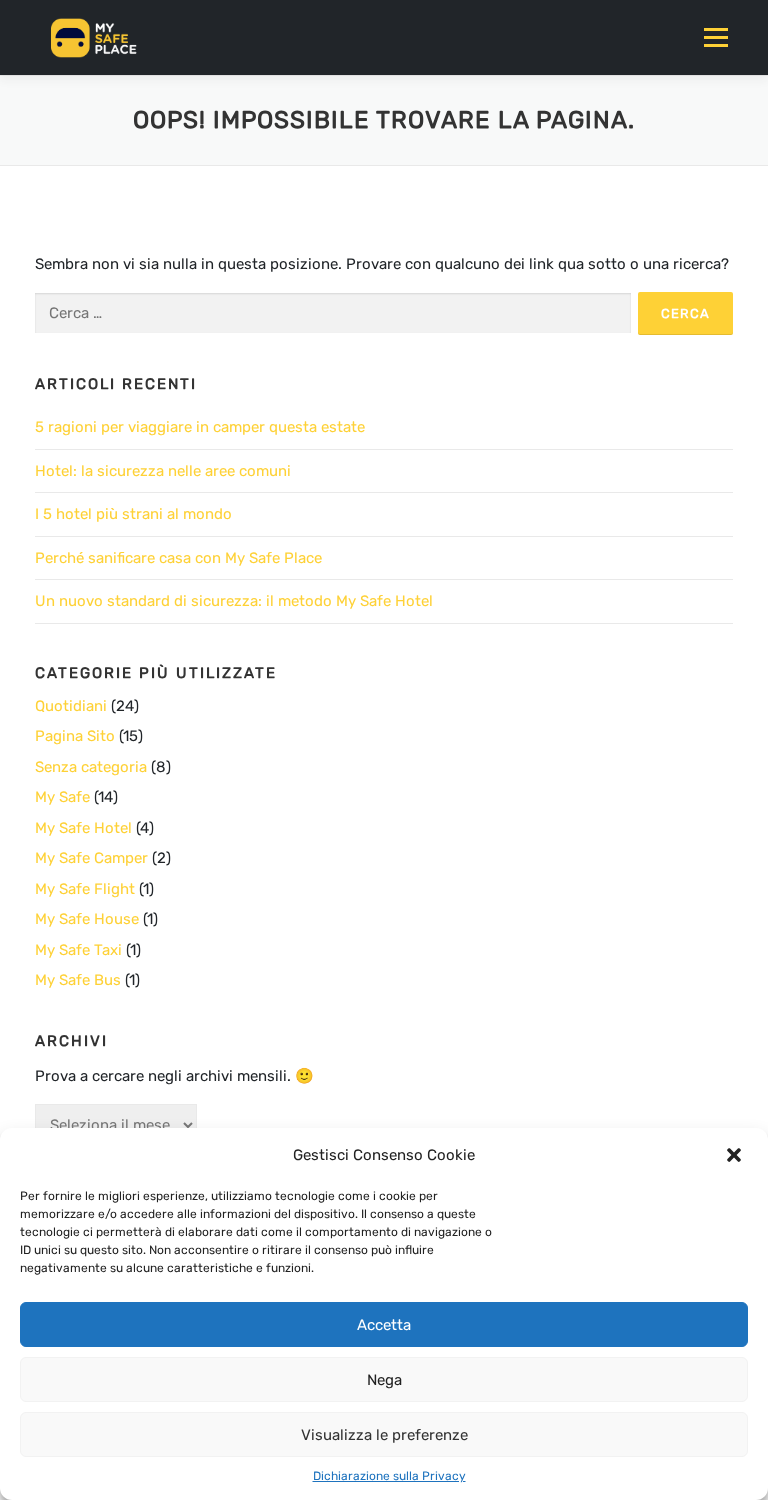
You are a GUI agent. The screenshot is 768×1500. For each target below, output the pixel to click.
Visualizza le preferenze (384, 1435)
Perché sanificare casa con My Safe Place (178, 558)
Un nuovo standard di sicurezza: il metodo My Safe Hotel (234, 601)
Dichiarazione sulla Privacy (389, 1476)
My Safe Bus (78, 980)
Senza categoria (91, 767)
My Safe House (87, 919)
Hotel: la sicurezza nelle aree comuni (163, 471)
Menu (715, 37)
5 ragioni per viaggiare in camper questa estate (200, 427)
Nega (384, 1380)
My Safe (62, 797)
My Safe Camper (91, 858)
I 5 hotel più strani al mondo (133, 514)
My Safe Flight (85, 889)
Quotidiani (71, 706)
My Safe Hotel (83, 828)
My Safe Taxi (78, 950)
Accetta (384, 1325)
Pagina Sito (75, 736)
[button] (736, 1155)
